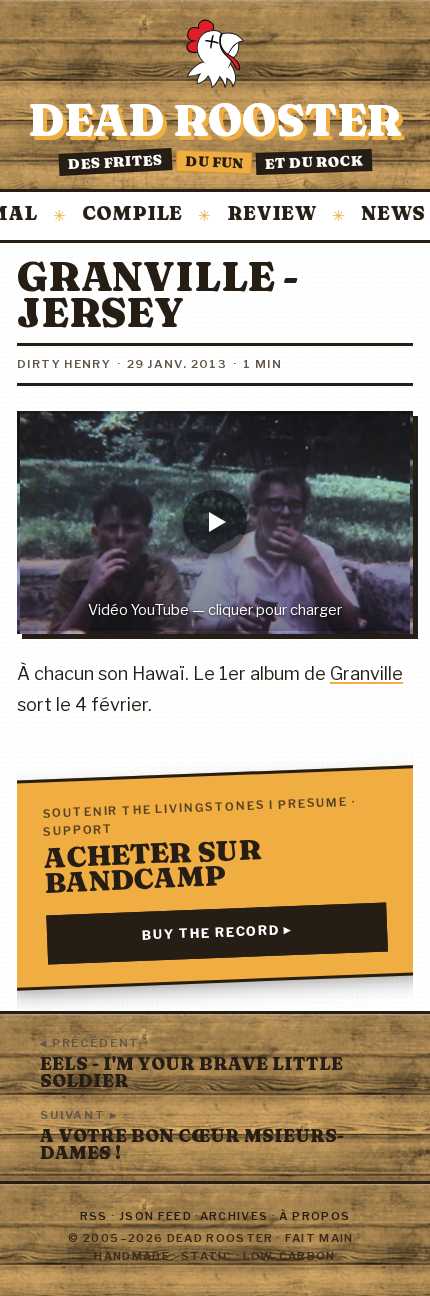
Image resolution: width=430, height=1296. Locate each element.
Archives (234, 1216)
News (377, 214)
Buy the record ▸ (217, 932)
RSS (94, 1216)
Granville (366, 673)
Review (255, 214)
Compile (116, 214)
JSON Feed (155, 1216)
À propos (314, 1216)
